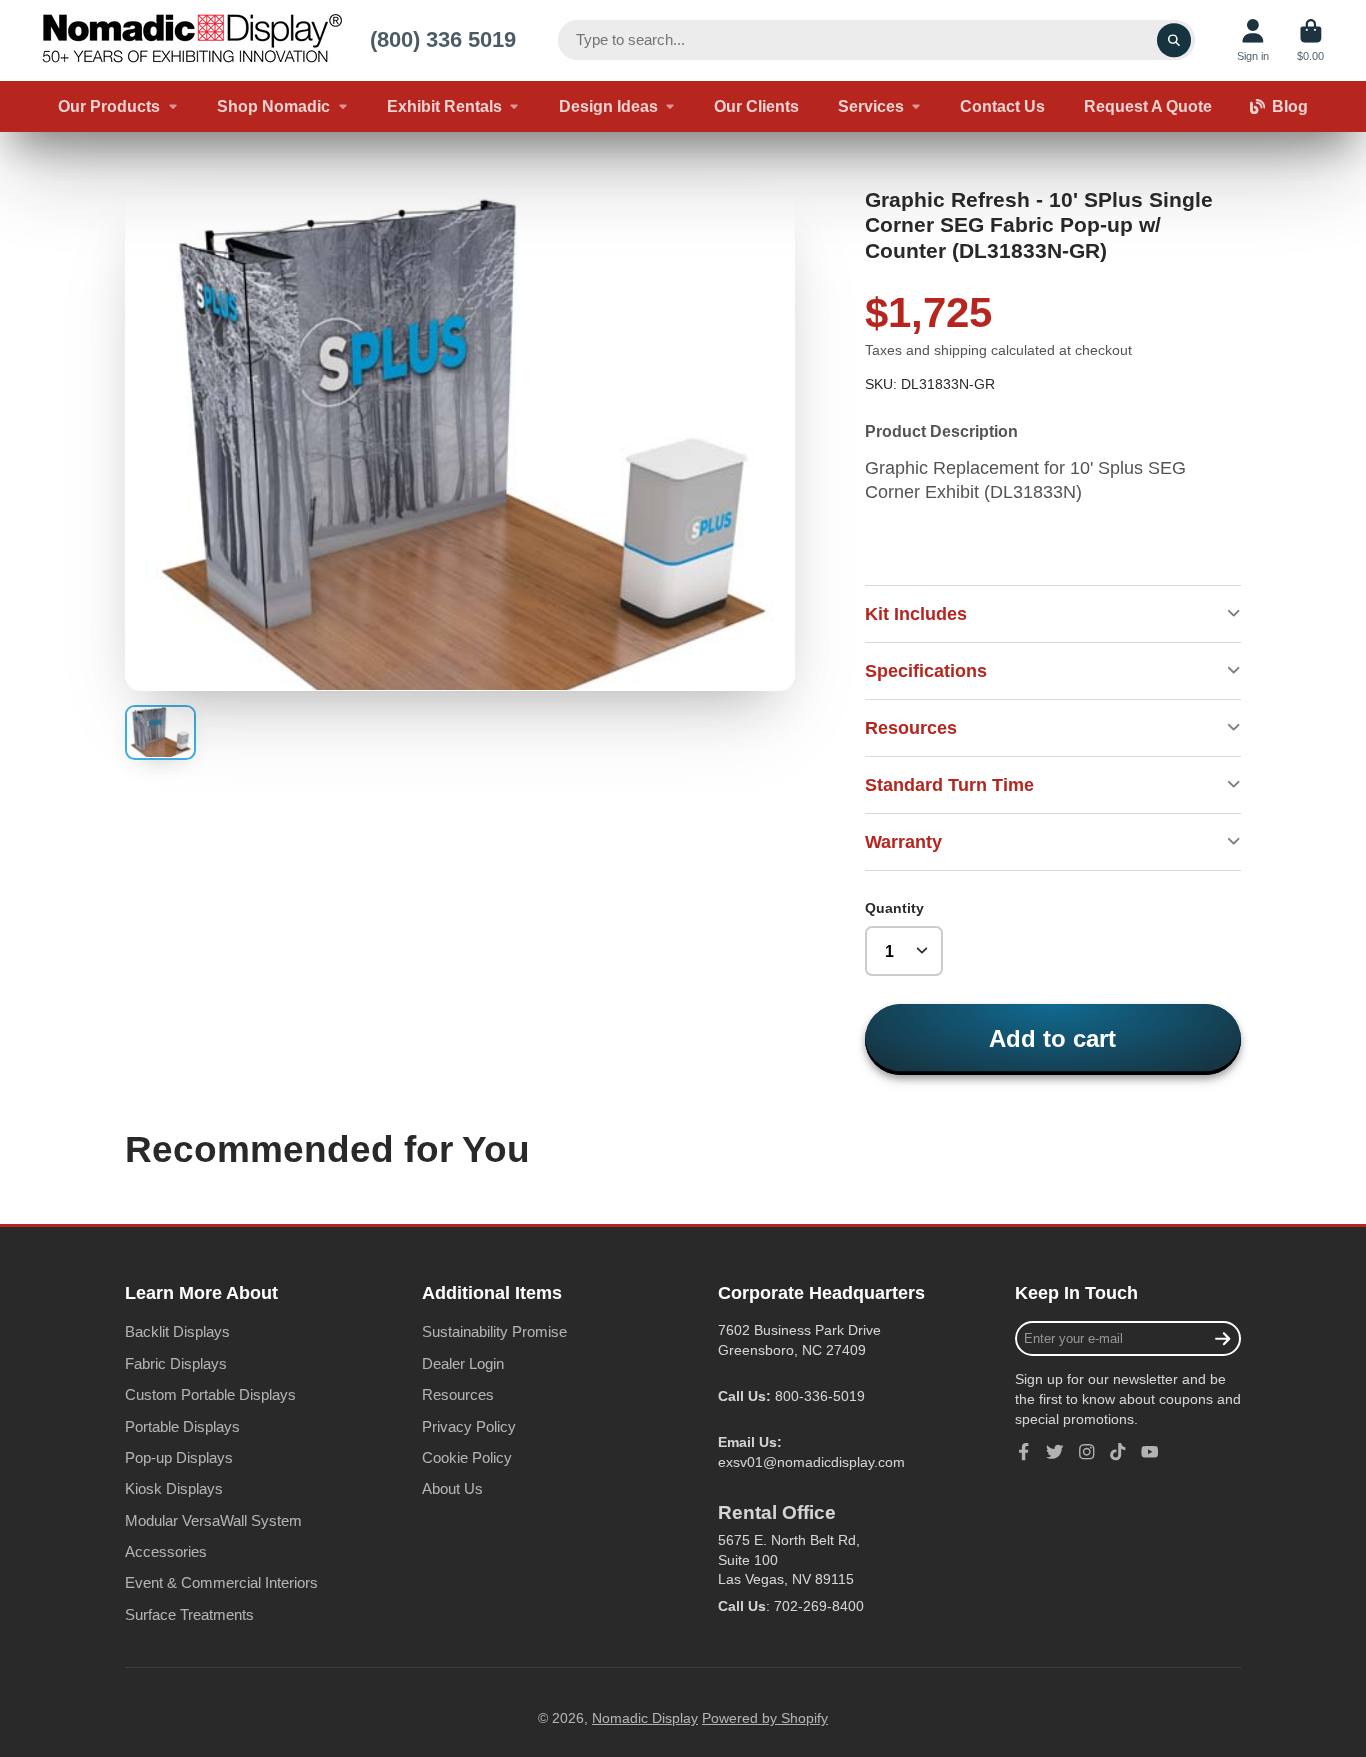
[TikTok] (1118, 1452)
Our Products (109, 106)
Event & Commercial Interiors (221, 1582)
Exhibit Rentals (444, 106)
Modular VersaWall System (213, 1520)
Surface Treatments (189, 1614)
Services (871, 106)
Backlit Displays (177, 1331)
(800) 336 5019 (443, 39)
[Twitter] (1055, 1452)
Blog (1290, 106)
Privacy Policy (469, 1426)
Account (1253, 40)
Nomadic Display (645, 1718)
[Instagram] (1087, 1452)
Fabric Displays (176, 1363)
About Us (452, 1488)
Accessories (166, 1551)
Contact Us (1002, 106)
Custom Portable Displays (210, 1394)
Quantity (894, 908)
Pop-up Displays (179, 1457)
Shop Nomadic (273, 106)
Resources (458, 1394)
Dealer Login (463, 1363)
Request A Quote (1148, 106)
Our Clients (756, 106)
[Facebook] (1024, 1452)
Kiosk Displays (174, 1488)
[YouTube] (1150, 1452)
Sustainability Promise (494, 1331)
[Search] (1174, 40)
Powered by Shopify (765, 1718)
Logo (192, 40)
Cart (1310, 40)
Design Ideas (608, 106)
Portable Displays (182, 1426)
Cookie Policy (467, 1457)
